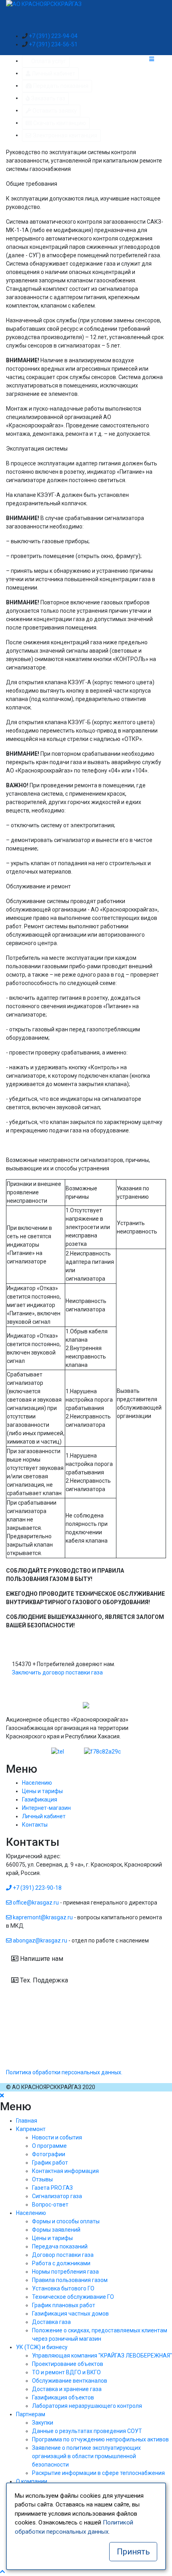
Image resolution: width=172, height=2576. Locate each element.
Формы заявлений (56, 2230)
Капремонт (31, 2129)
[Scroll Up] (2, 2572)
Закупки (43, 2423)
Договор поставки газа (63, 2255)
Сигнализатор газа (57, 2196)
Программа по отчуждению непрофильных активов (100, 2439)
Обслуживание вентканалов (70, 2381)
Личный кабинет (44, 1816)
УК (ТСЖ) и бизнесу (42, 2347)
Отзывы (42, 2179)
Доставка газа (51, 2322)
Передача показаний (60, 2246)
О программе (49, 2146)
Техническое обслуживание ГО (73, 2297)
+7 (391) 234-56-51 (53, 44)
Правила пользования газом (70, 2280)
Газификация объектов (63, 2397)
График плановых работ (64, 2305)
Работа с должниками (61, 2263)
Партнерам (31, 2414)
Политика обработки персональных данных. (64, 2072)
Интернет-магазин (46, 1808)
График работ (50, 2163)
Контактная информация (65, 2171)
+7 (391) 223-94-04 (53, 36)
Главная (27, 2121)
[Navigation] (158, 59)
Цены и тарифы (42, 1791)
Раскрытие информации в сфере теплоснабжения (98, 2473)
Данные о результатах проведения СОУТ (87, 2431)
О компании (32, 2481)
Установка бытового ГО (63, 2288)
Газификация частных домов (70, 2314)
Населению (37, 1783)
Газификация (40, 1799)
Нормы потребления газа (65, 2272)
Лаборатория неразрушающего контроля (87, 2406)
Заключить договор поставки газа (57, 1672)
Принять (133, 2552)
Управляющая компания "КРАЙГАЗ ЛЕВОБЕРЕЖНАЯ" (102, 2356)
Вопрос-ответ (50, 2205)
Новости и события (57, 2137)
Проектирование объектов (68, 2364)
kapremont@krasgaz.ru (43, 1917)
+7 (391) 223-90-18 (37, 1888)
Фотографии (49, 2154)
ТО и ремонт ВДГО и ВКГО (66, 2372)
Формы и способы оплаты (66, 2221)
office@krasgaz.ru (36, 1903)
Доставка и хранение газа (67, 2389)
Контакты (35, 1825)
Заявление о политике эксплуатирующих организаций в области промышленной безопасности (86, 2456)
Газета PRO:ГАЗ (52, 2188)
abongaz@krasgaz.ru (40, 1940)
